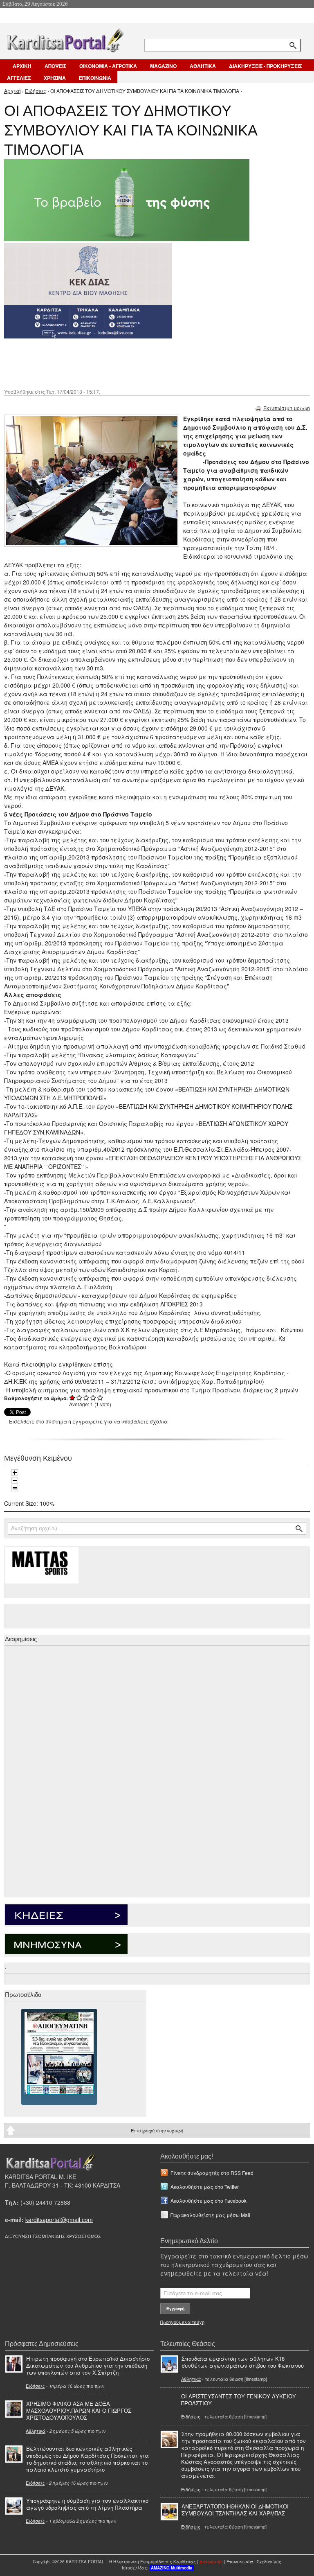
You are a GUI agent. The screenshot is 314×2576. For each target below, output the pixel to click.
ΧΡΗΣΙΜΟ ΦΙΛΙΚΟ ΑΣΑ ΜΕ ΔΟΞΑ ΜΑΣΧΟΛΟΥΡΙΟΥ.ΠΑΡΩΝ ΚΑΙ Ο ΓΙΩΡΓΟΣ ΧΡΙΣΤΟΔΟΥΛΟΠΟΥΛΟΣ (79, 2410)
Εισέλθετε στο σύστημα (38, 1421)
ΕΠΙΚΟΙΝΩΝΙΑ (95, 78)
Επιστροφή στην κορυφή (157, 2130)
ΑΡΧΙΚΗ (22, 66)
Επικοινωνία (240, 2562)
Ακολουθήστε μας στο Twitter (205, 2187)
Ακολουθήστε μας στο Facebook (209, 2200)
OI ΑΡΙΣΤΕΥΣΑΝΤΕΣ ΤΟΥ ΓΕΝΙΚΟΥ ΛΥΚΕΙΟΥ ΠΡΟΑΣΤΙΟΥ (239, 2400)
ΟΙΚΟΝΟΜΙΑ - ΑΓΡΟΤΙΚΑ (108, 66)
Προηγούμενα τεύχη (182, 2322)
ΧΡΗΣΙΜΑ (55, 78)
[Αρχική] (65, 39)
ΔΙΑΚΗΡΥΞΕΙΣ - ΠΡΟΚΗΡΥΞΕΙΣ (265, 66)
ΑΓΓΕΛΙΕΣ (19, 78)
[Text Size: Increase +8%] (15, 1473)
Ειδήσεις (36, 91)
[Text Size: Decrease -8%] (15, 1480)
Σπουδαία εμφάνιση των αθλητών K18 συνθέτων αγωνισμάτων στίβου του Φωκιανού (243, 2362)
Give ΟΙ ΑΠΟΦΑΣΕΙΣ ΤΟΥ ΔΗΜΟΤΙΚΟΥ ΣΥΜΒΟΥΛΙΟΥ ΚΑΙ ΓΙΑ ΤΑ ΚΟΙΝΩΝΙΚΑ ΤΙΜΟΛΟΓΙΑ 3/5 (86, 1397)
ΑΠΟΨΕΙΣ (55, 66)
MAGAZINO (163, 66)
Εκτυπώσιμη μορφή (287, 408)
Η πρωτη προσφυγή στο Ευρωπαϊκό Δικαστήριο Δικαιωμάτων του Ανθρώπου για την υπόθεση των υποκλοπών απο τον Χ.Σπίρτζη (88, 2365)
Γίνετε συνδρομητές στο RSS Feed (212, 2173)
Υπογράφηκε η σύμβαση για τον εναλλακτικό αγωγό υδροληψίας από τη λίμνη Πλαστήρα (87, 2504)
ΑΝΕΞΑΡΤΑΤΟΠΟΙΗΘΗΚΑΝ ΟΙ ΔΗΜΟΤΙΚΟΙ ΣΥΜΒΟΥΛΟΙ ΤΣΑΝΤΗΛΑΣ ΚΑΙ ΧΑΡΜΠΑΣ (235, 2510)
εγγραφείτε (87, 1421)
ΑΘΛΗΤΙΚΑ (203, 66)
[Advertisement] (149, 363)
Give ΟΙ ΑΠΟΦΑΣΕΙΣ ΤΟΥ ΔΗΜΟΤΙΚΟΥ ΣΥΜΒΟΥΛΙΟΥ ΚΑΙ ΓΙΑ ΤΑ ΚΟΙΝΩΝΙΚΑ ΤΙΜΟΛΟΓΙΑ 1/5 (73, 1397)
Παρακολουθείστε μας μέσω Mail (210, 2215)
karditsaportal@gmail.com (59, 2220)
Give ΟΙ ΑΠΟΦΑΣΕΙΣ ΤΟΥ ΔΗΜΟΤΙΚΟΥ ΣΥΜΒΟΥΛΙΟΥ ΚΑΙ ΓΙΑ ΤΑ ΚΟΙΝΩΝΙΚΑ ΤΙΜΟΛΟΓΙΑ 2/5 (80, 1397)
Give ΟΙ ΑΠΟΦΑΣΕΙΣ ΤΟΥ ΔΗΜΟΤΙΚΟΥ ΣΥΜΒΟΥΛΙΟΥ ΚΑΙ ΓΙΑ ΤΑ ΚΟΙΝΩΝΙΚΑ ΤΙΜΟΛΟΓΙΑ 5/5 (100, 1397)
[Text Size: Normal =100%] (15, 1488)
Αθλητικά (36, 2431)
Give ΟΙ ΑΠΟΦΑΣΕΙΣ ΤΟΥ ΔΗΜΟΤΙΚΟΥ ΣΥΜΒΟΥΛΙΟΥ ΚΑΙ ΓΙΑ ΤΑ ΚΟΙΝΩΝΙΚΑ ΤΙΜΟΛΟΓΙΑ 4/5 (93, 1397)
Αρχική (12, 91)
